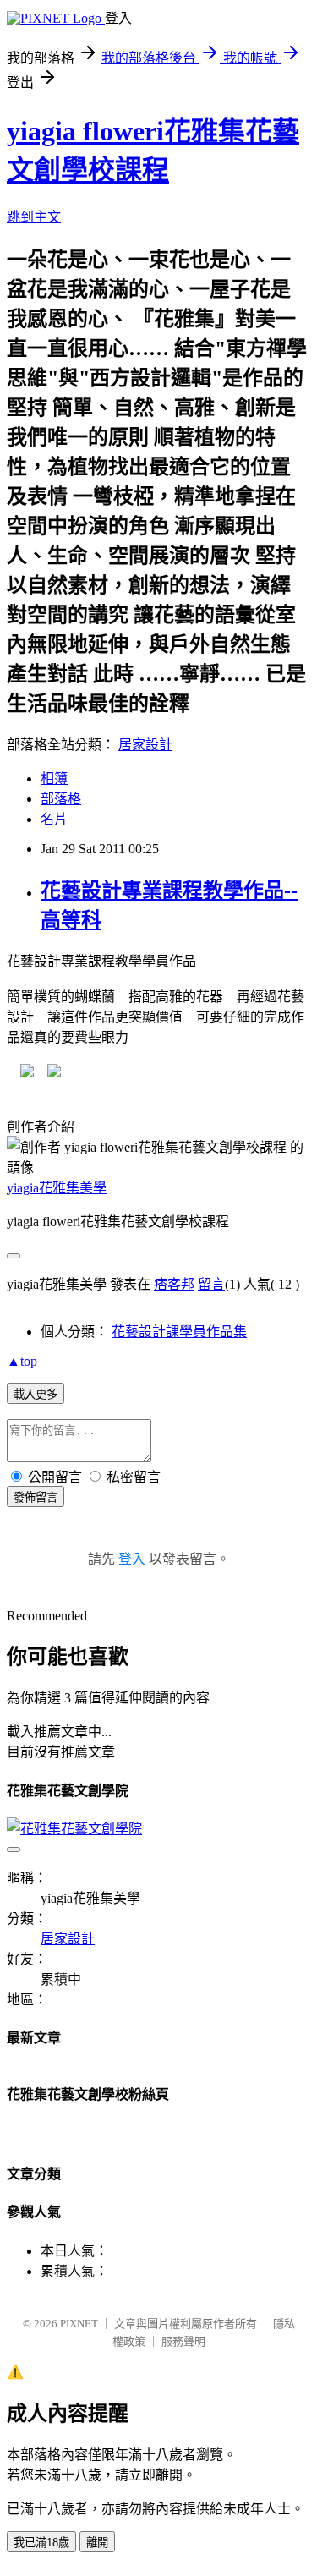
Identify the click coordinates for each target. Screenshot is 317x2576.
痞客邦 (174, 1284)
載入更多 (36, 1394)
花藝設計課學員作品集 (179, 1332)
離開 (97, 2543)
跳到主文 (34, 217)
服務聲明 (183, 2341)
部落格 (61, 799)
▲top (22, 1361)
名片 (54, 819)
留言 (211, 1284)
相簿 (54, 778)
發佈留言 (36, 1497)
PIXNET (79, 2324)
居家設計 (145, 745)
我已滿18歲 (41, 2543)
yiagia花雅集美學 (57, 1188)
